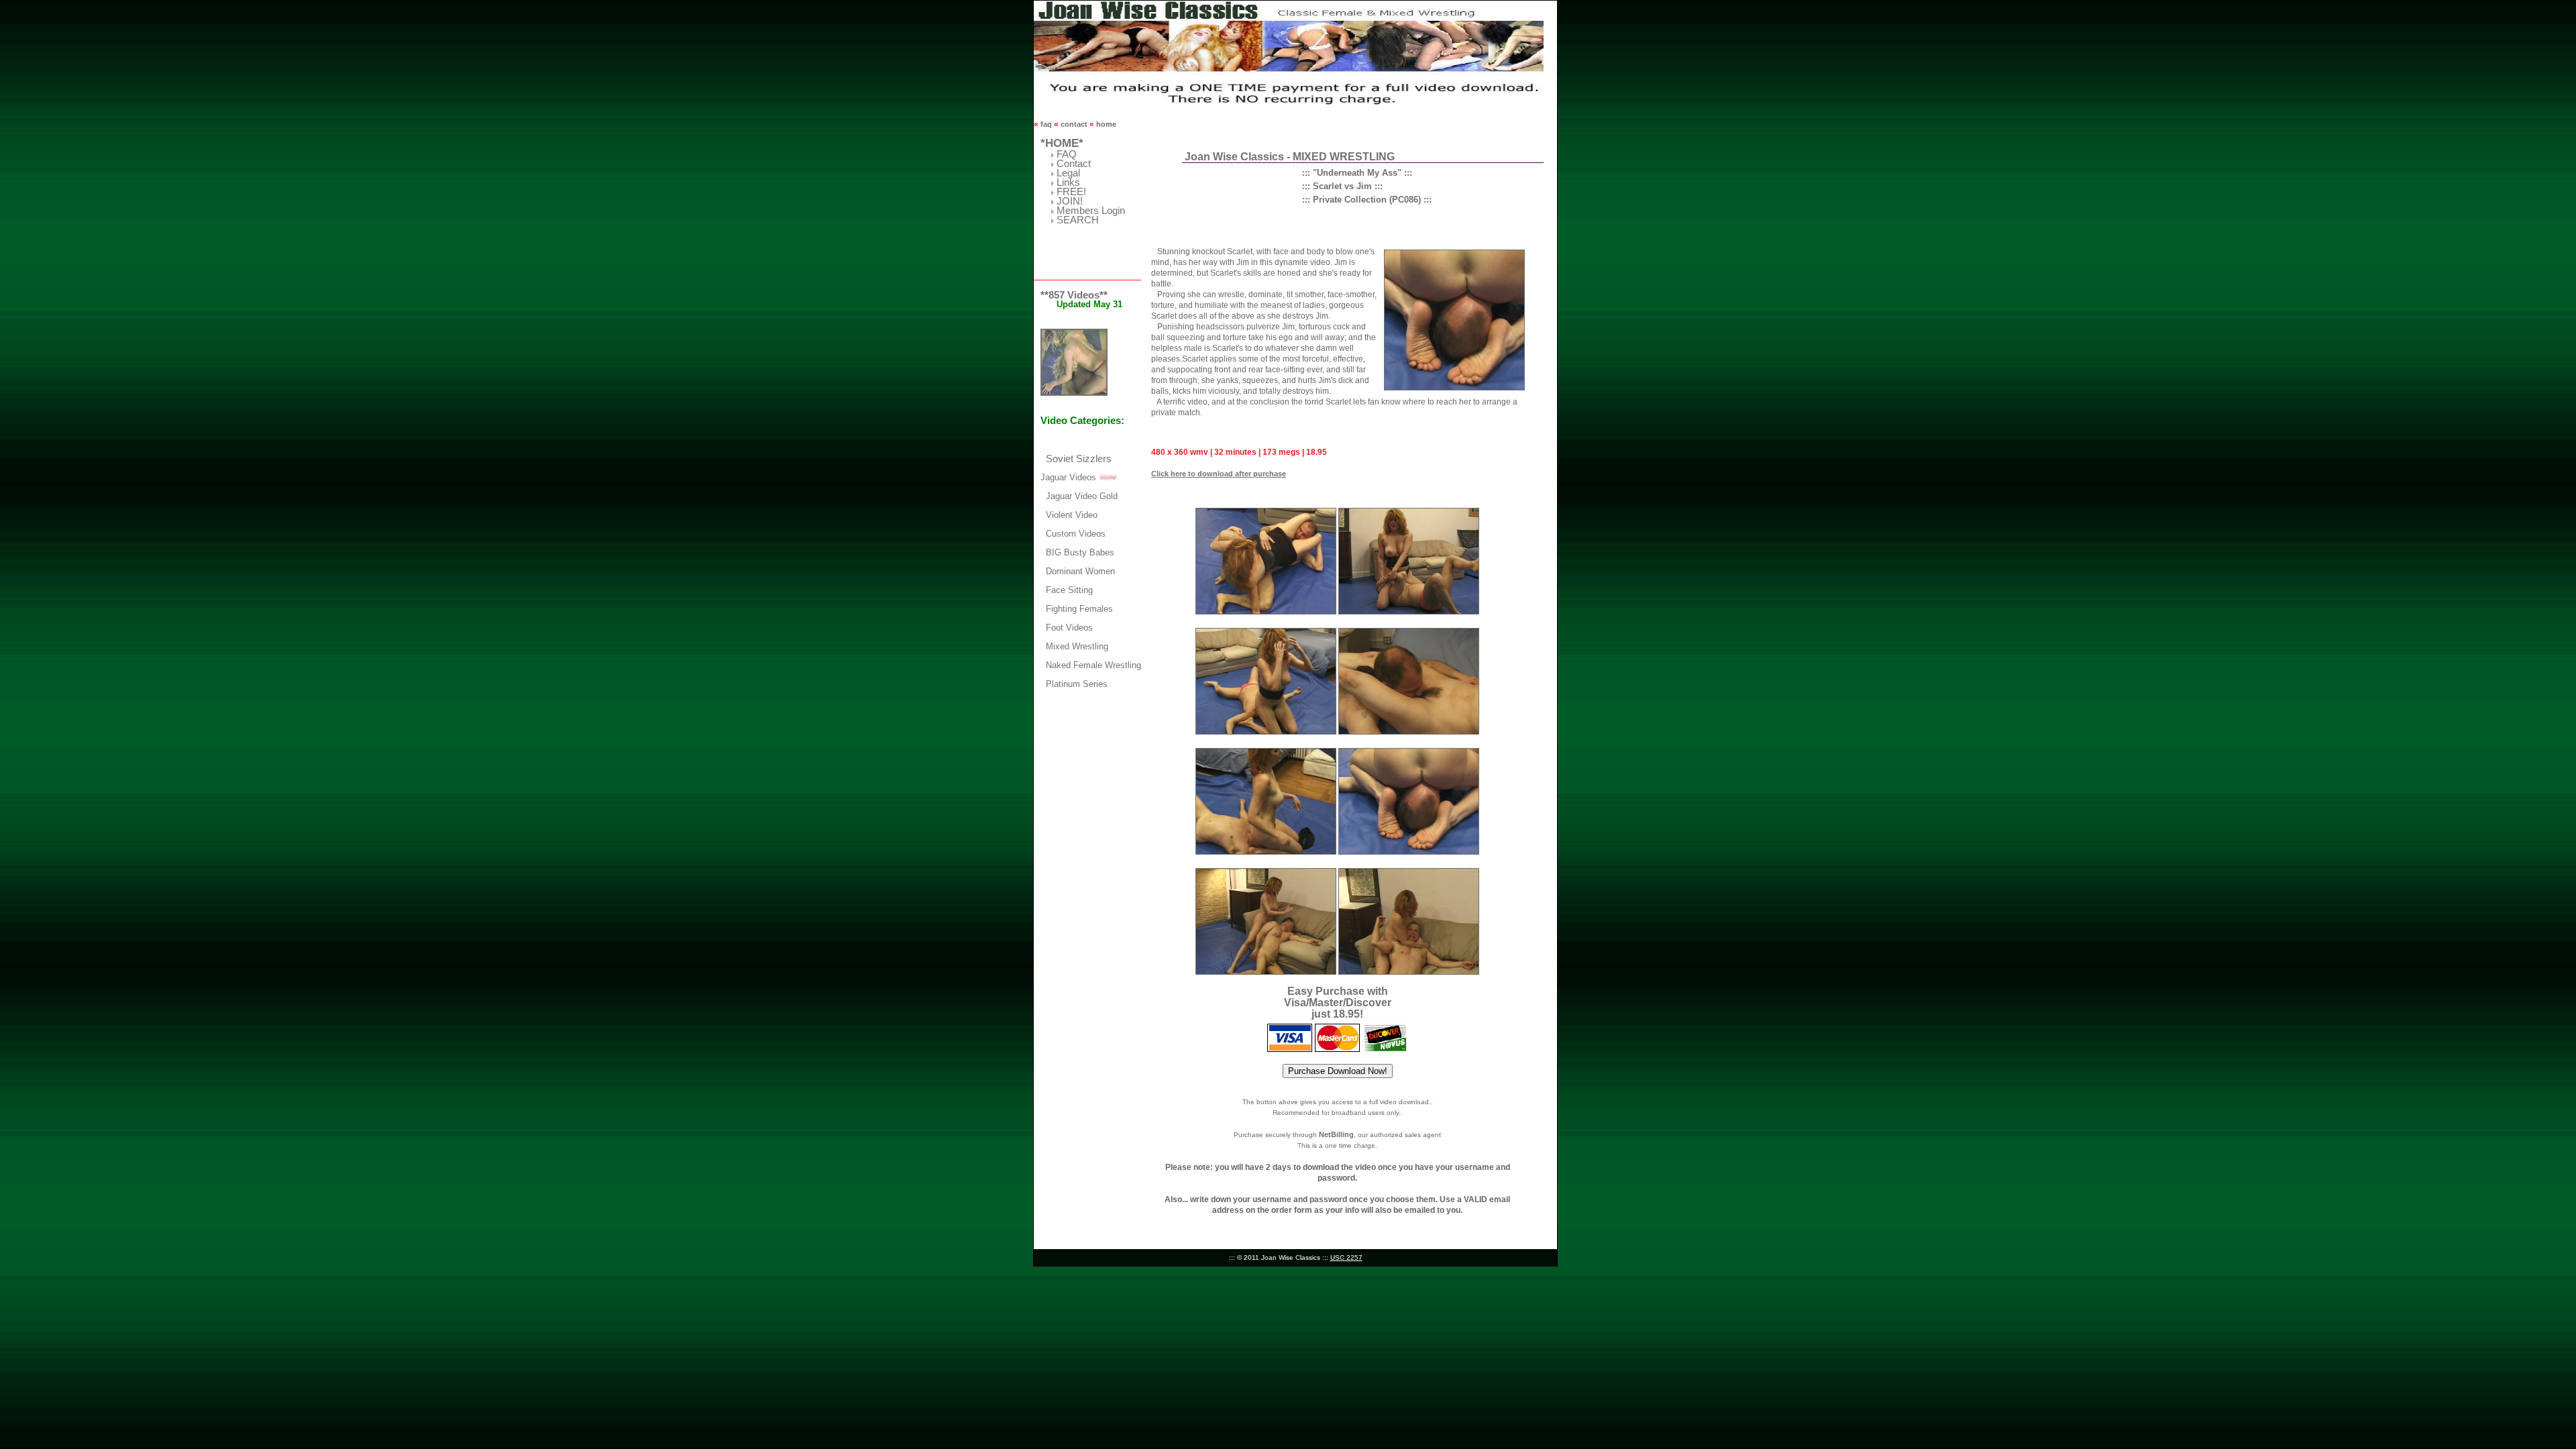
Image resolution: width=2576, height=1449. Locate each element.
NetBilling (1336, 1134)
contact (1074, 124)
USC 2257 (1346, 1257)
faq (1046, 124)
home (1105, 124)
